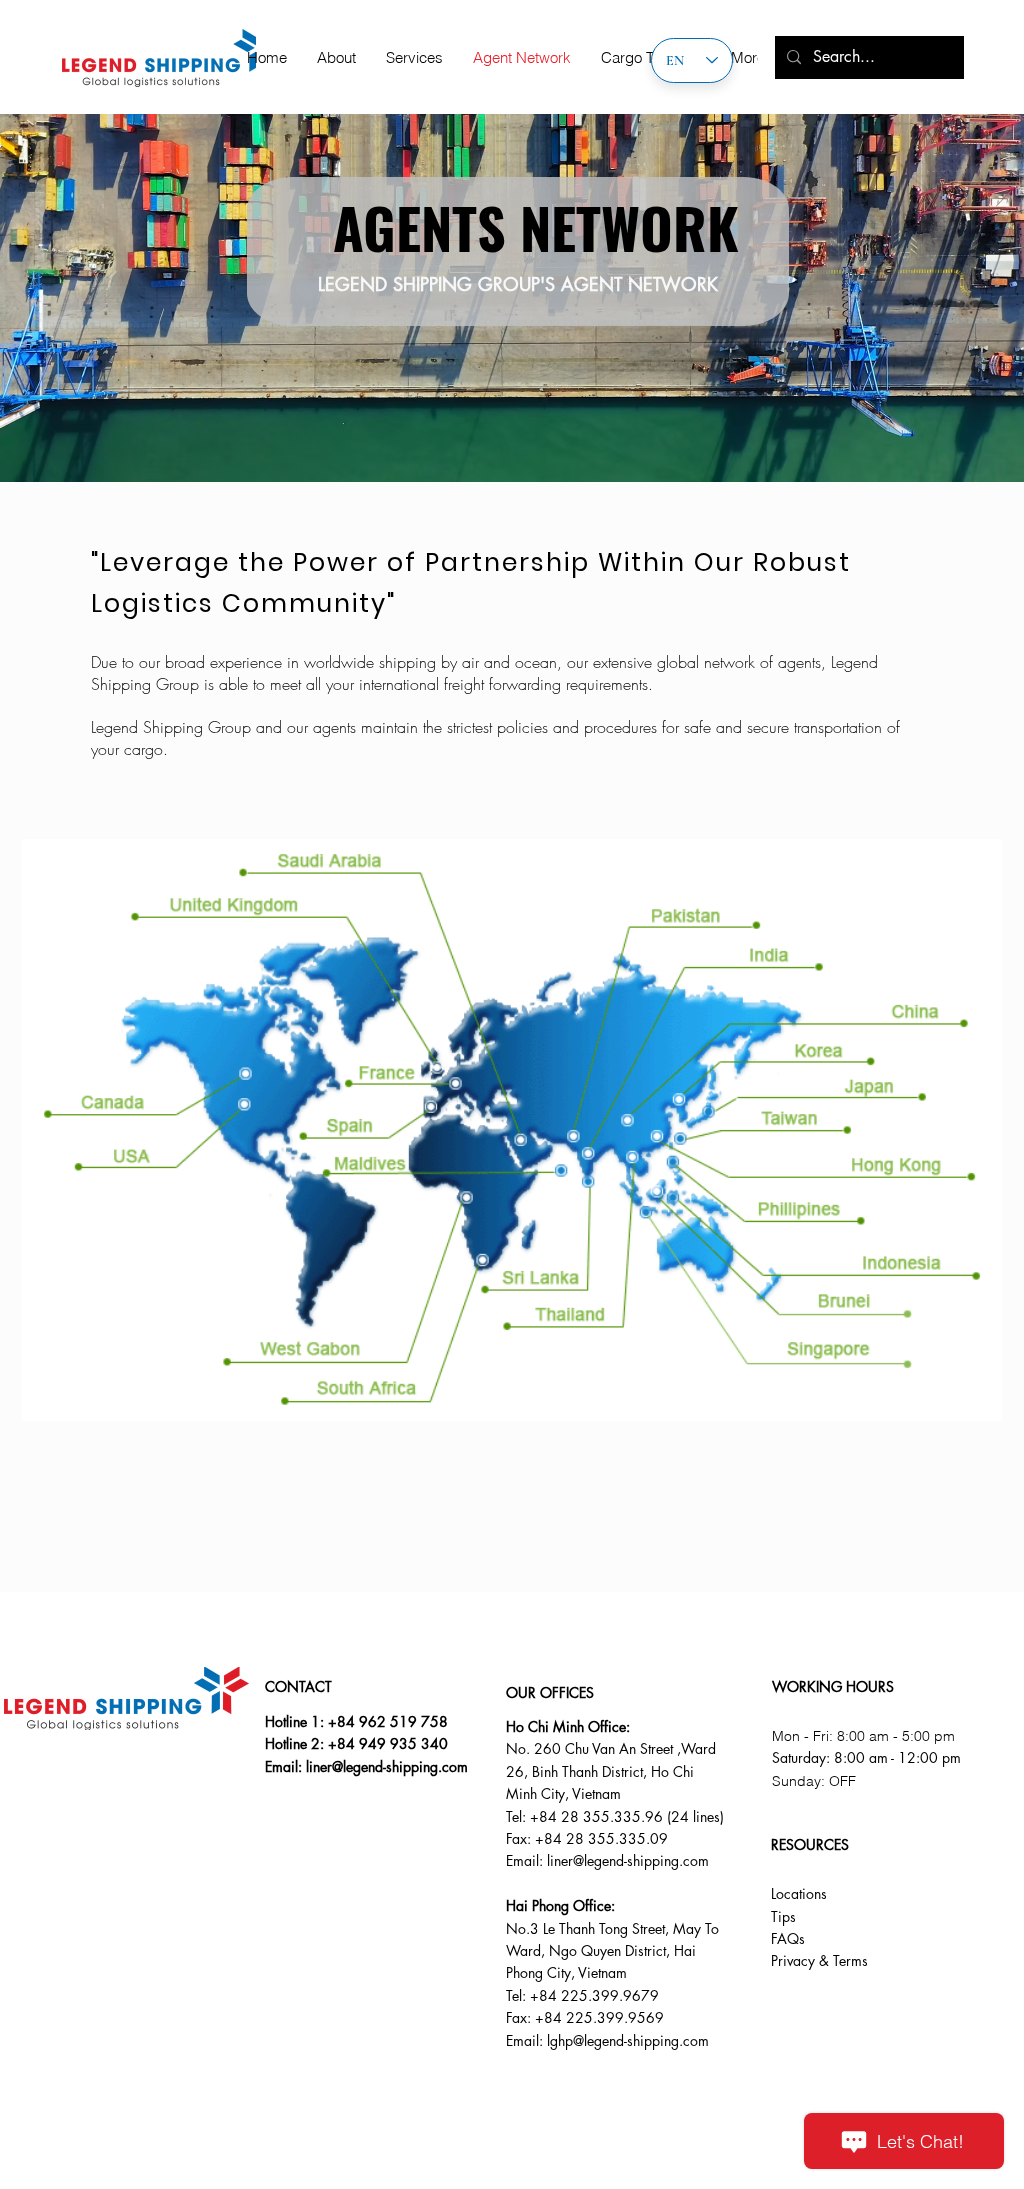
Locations (799, 1893)
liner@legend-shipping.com (387, 1766)
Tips (783, 1916)
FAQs (788, 1938)
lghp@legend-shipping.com (628, 2040)
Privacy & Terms (819, 1960)
